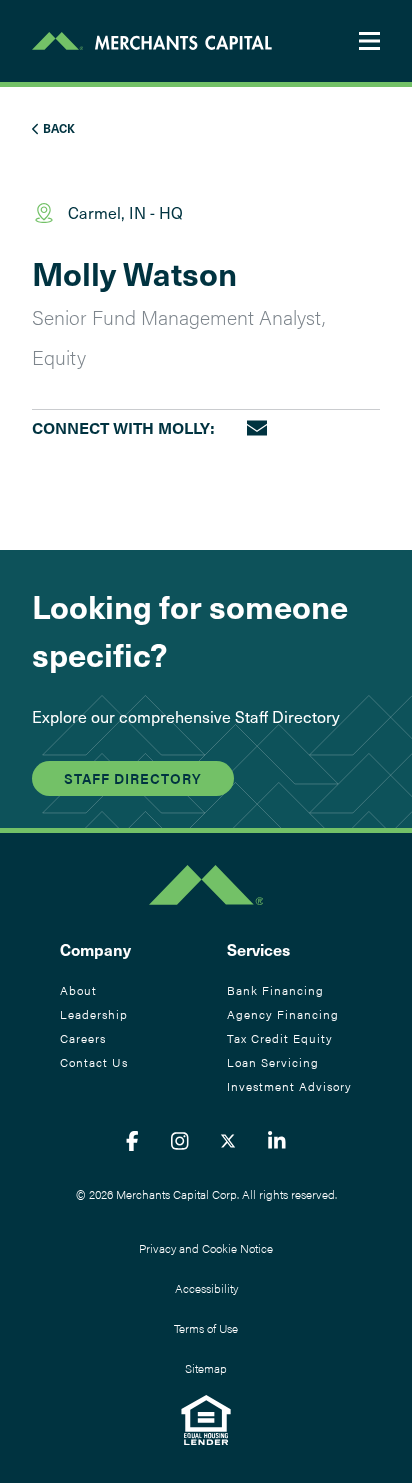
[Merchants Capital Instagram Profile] (180, 1140)
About (78, 990)
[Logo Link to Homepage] (152, 41)
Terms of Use (206, 1328)
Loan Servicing (273, 1062)
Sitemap (206, 1368)
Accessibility (206, 1288)
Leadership (94, 1014)
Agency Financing (283, 1014)
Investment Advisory (289, 1086)
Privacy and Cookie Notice (206, 1248)
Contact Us (94, 1062)
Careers (83, 1038)
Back (57, 128)
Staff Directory (133, 778)
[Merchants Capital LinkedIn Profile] (277, 1140)
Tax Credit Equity (280, 1038)
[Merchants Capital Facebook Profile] (132, 1140)
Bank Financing (275, 990)
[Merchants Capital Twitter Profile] (228, 1140)
